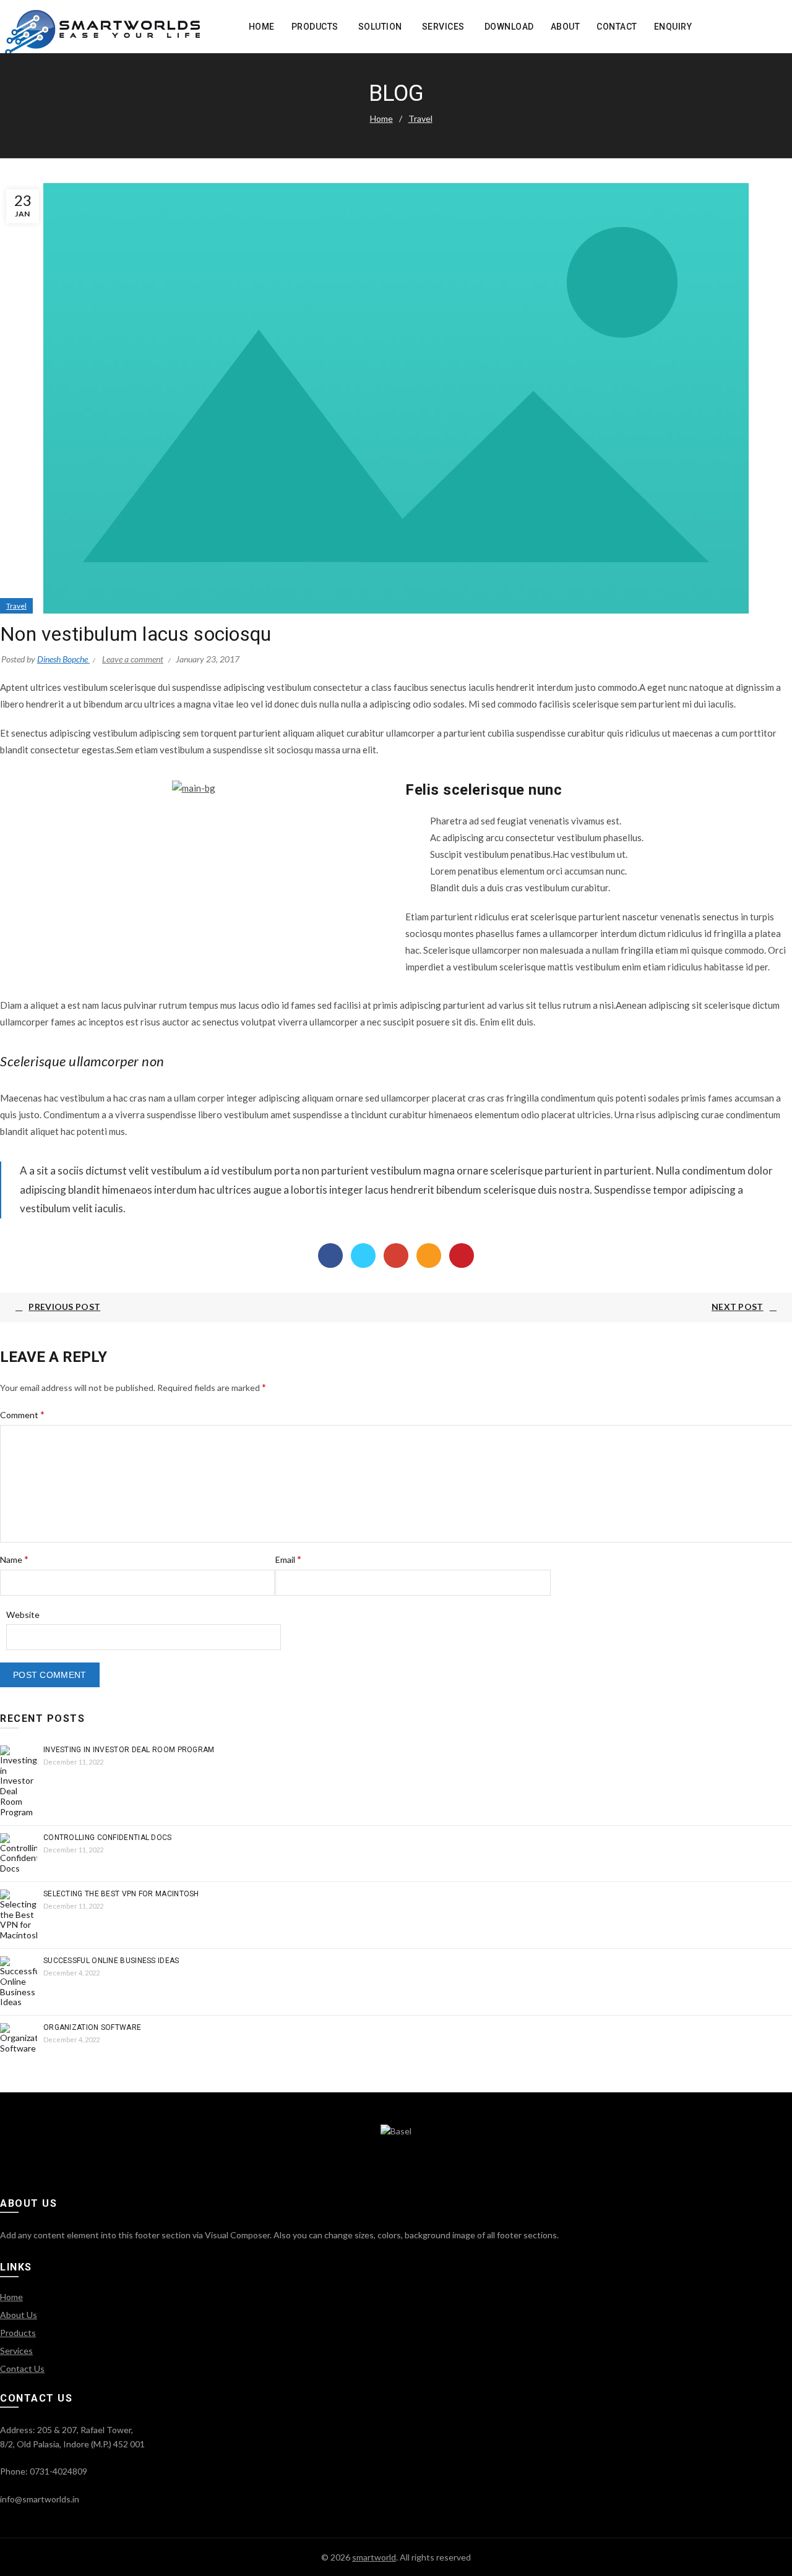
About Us (19, 2315)
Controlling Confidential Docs (108, 1838)
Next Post (738, 1307)
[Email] (429, 1256)
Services (443, 27)
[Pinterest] (462, 1256)
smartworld (374, 2557)
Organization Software (92, 2027)
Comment (22, 1414)
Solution (380, 27)
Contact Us (22, 2368)
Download (509, 27)
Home (262, 27)
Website (23, 1615)
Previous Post (64, 1307)
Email (288, 1559)
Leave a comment (133, 659)
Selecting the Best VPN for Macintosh (121, 1894)
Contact (617, 27)
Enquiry (673, 27)
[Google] (396, 1256)
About (566, 27)
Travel (420, 118)
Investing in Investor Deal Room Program (129, 1750)
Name (14, 1559)
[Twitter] (363, 1256)
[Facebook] (330, 1256)
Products (315, 27)
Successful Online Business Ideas (111, 1961)
